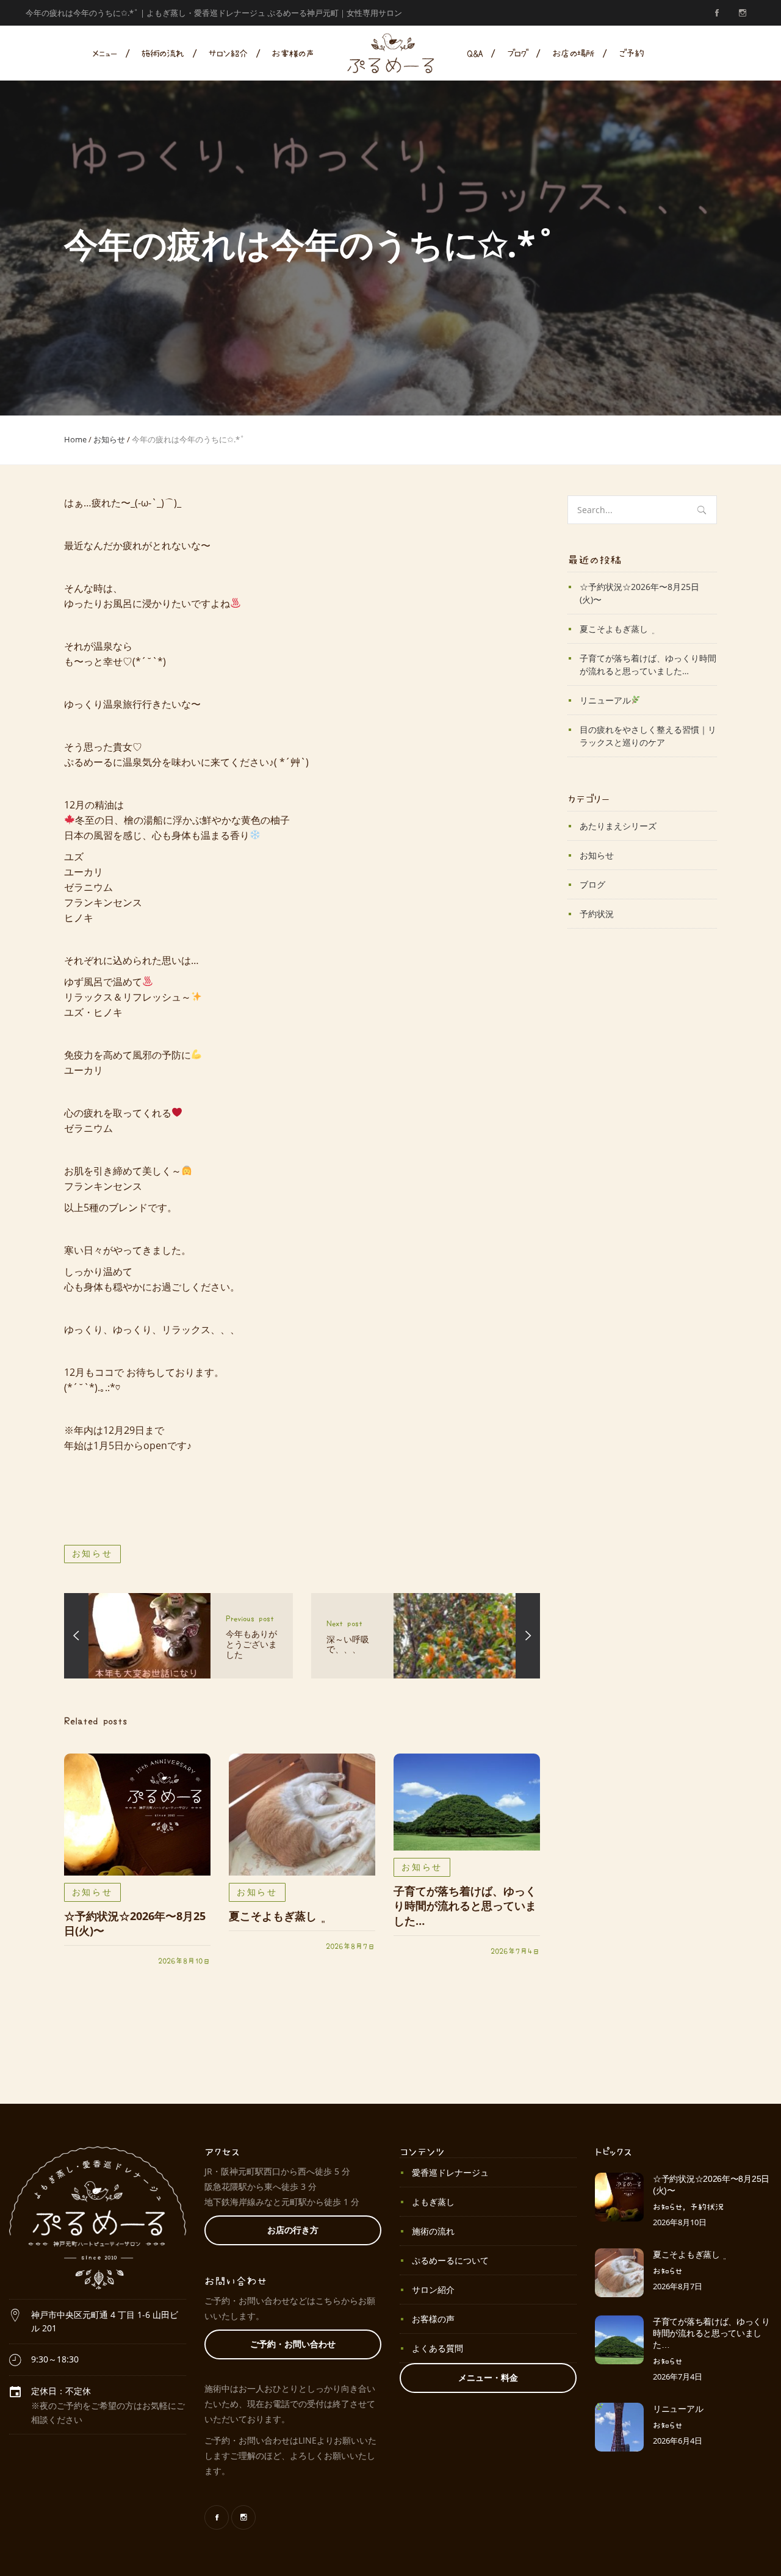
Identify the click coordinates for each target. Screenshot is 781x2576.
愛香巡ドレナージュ (450, 2172)
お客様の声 (293, 53)
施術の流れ (162, 53)
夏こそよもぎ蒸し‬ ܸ (274, 1916)
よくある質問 (437, 2348)
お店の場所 (573, 53)
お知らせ (109, 439)
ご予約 (631, 53)
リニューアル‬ (605, 700)
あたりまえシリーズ (618, 826)
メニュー (105, 53)
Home (75, 439)
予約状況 (597, 914)
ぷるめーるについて (450, 2260)
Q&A (474, 53)
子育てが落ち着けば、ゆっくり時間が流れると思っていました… (465, 1906)
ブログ (517, 53)
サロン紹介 (228, 53)
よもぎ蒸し (433, 2202)
